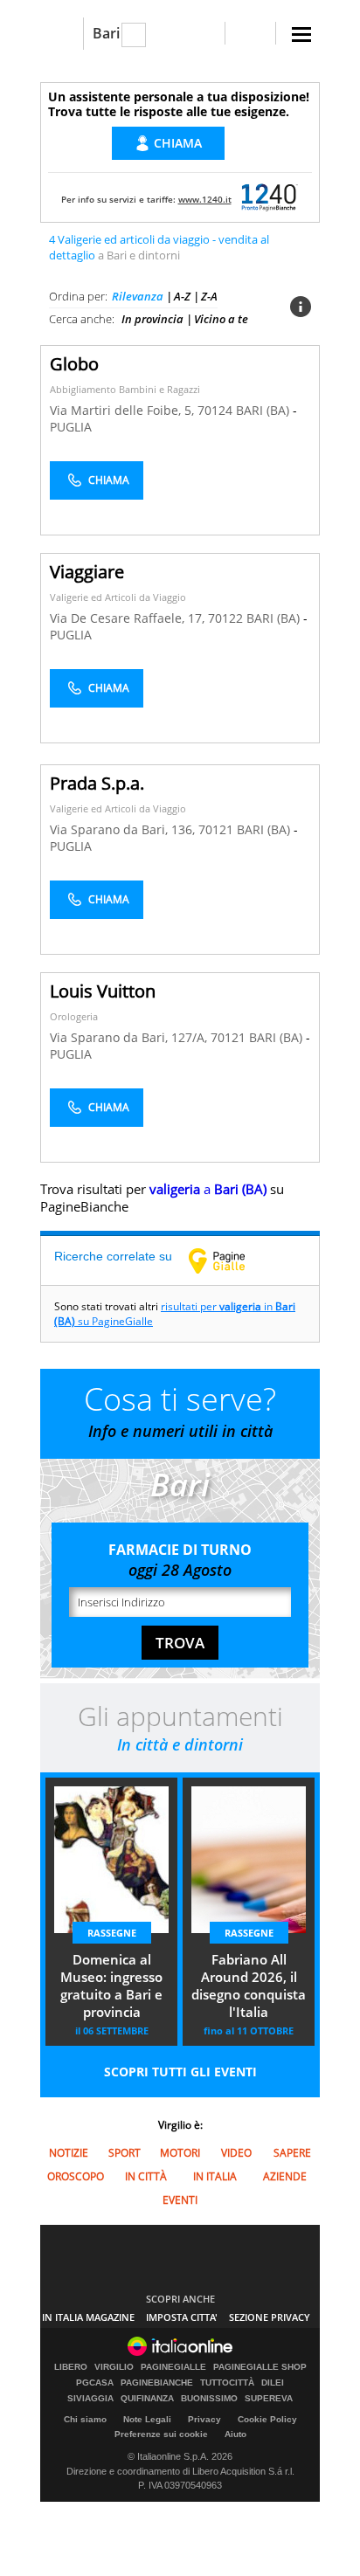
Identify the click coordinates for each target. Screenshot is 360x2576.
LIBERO (71, 2367)
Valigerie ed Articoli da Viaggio (118, 597)
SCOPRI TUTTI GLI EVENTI (180, 2072)
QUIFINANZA (147, 2399)
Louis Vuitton (103, 991)
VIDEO (236, 2153)
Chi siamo (85, 2419)
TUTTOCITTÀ (227, 2383)
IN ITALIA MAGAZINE (88, 2317)
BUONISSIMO (209, 2399)
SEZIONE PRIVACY (270, 2317)
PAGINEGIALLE (173, 2367)
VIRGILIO (114, 2367)
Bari (106, 33)
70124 (215, 410)
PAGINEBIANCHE (157, 2383)
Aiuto (235, 2434)
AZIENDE (285, 2176)
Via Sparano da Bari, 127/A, (130, 1037)
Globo (74, 364)
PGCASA (95, 2383)
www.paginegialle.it (230, 1260)
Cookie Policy (267, 2419)
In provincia (152, 319)
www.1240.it (205, 199)
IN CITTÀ (146, 2176)
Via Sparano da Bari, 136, (124, 829)
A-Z (182, 296)
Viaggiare (87, 572)
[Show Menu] (301, 35)
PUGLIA (71, 427)
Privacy (204, 2419)
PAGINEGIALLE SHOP (260, 2367)
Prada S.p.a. (97, 783)
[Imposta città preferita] (62, 34)
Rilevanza (138, 296)
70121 (216, 829)
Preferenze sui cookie (161, 2434)
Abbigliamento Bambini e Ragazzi (125, 389)
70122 (225, 618)
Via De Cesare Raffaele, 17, (129, 618)
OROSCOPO (76, 2176)
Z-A (209, 296)
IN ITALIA (215, 2176)
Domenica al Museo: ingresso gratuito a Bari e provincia (111, 1986)
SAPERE (292, 2153)
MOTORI (180, 2153)
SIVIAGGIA (90, 2399)
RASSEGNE (112, 1933)
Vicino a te (221, 319)
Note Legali (147, 2419)
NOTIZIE (69, 2153)
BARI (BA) (264, 410)
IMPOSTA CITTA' (182, 2317)
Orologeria (74, 1016)
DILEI (273, 2383)
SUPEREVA (269, 2399)
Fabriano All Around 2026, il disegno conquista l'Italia (249, 1986)
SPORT (125, 2153)
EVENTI (180, 2200)
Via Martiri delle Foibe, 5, (124, 410)
